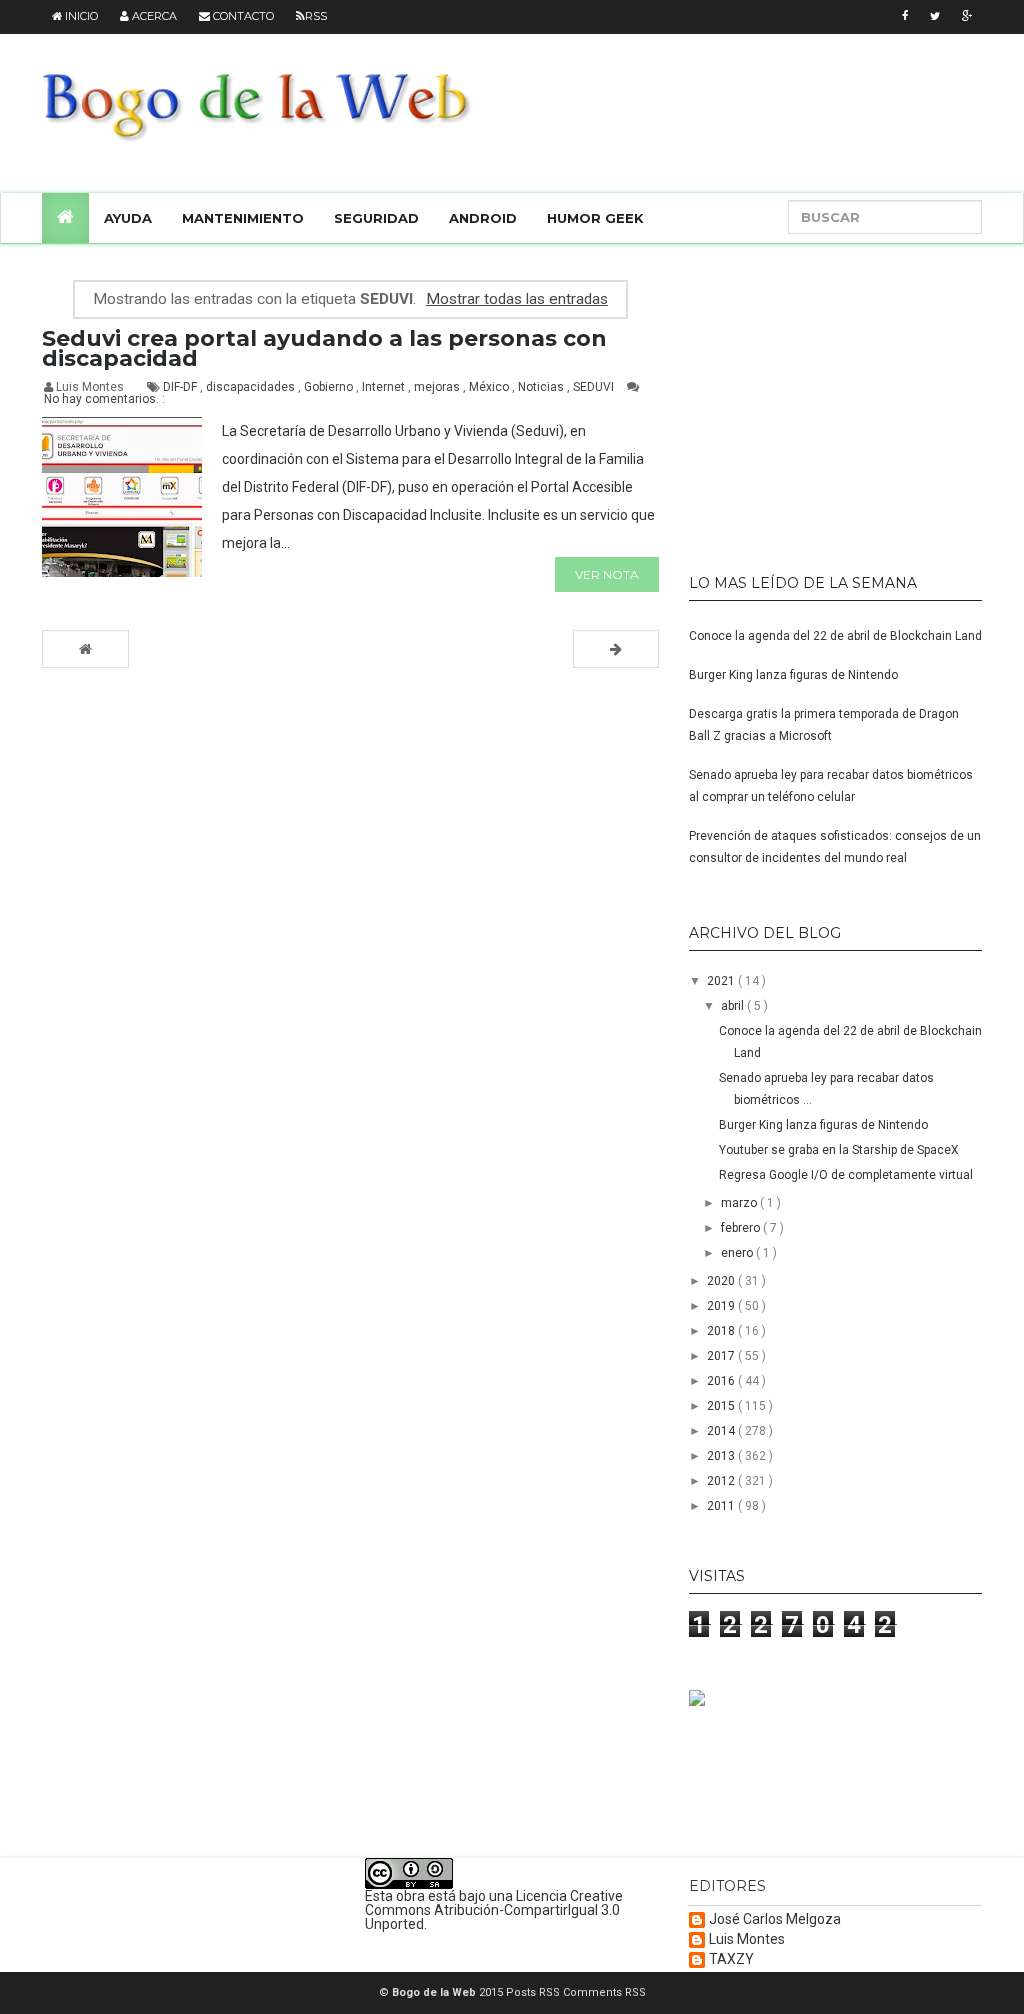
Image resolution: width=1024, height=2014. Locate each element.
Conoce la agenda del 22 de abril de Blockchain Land (835, 636)
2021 (722, 981)
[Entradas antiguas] (616, 649)
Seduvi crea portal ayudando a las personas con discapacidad (324, 348)
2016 (722, 1381)
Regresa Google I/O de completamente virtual (846, 1175)
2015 (722, 1406)
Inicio (80, 16)
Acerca (153, 16)
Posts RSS (534, 1992)
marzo (740, 1203)
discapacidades (252, 387)
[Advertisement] (814, 400)
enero (738, 1253)
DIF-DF (181, 387)
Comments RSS (604, 1992)
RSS (316, 16)
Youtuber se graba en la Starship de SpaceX (839, 1150)
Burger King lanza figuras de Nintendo (793, 675)
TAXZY (731, 1959)
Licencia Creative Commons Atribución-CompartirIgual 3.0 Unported (494, 1910)
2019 (722, 1306)
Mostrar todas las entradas (517, 299)
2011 (722, 1506)
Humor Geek (595, 218)
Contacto (242, 16)
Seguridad (376, 218)
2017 (722, 1356)
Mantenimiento (243, 218)
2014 (722, 1431)
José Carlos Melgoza (775, 1919)
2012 (722, 1481)
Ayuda (128, 218)
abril (734, 1006)
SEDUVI (595, 387)
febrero (742, 1228)
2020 (722, 1281)
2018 (722, 1331)
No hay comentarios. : (104, 399)
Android (483, 218)
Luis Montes (747, 1939)
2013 (722, 1456)
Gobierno (330, 387)
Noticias (542, 387)
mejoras (438, 387)
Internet (385, 387)
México (490, 387)
